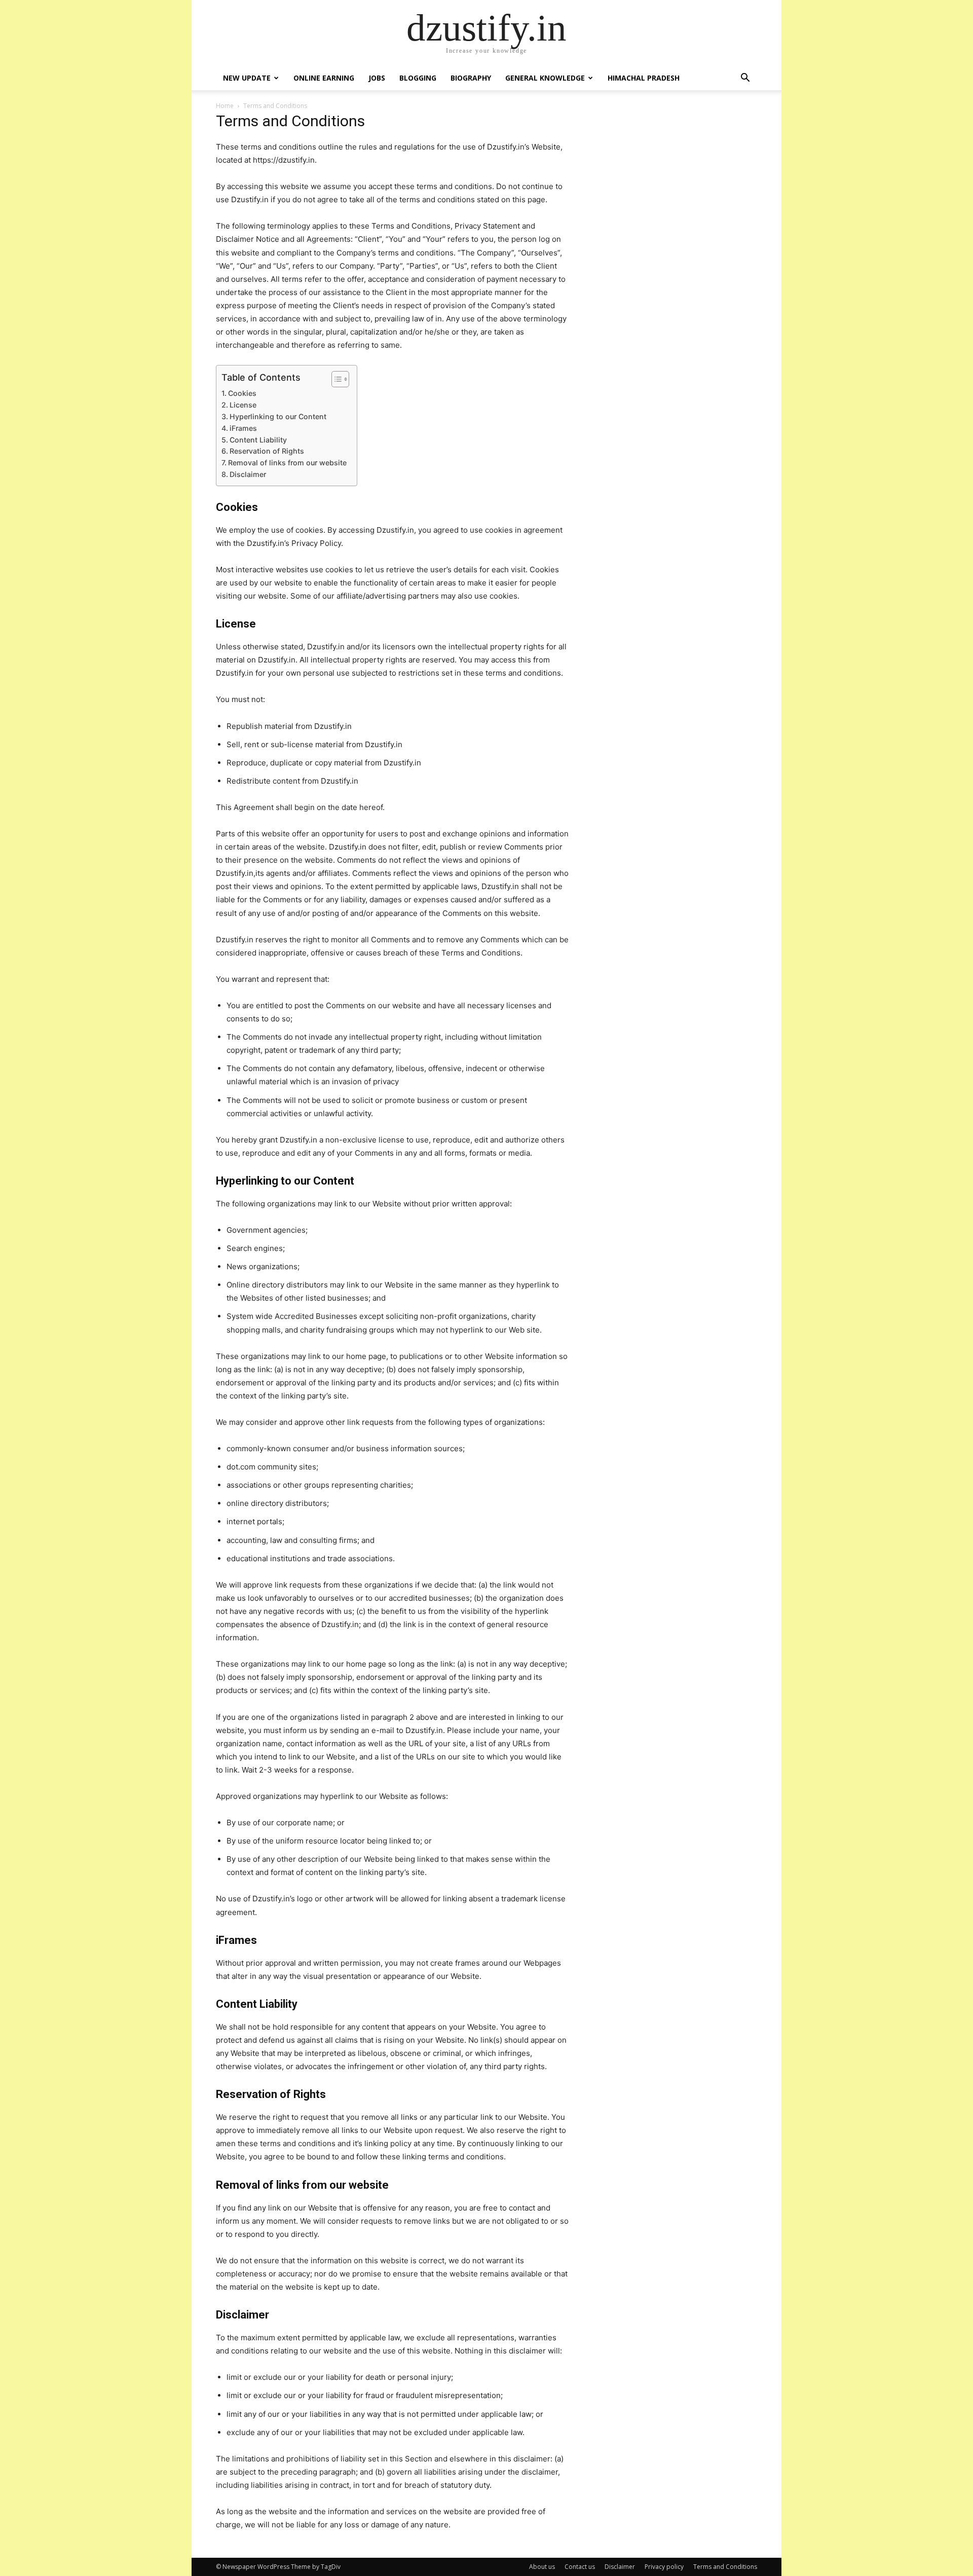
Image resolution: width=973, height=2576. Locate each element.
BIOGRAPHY (471, 78)
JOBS (377, 78)
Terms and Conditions (725, 2567)
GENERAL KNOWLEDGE (545, 78)
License (243, 405)
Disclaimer (248, 474)
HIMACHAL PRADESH (644, 78)
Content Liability (258, 440)
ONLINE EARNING (324, 78)
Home (225, 106)
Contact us (580, 2567)
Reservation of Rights (267, 451)
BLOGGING (418, 78)
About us (542, 2567)
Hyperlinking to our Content (278, 416)
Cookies (242, 393)
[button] (745, 79)
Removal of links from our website (287, 463)
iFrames (243, 428)
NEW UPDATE (247, 78)
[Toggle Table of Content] (335, 379)
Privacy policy (664, 2567)
